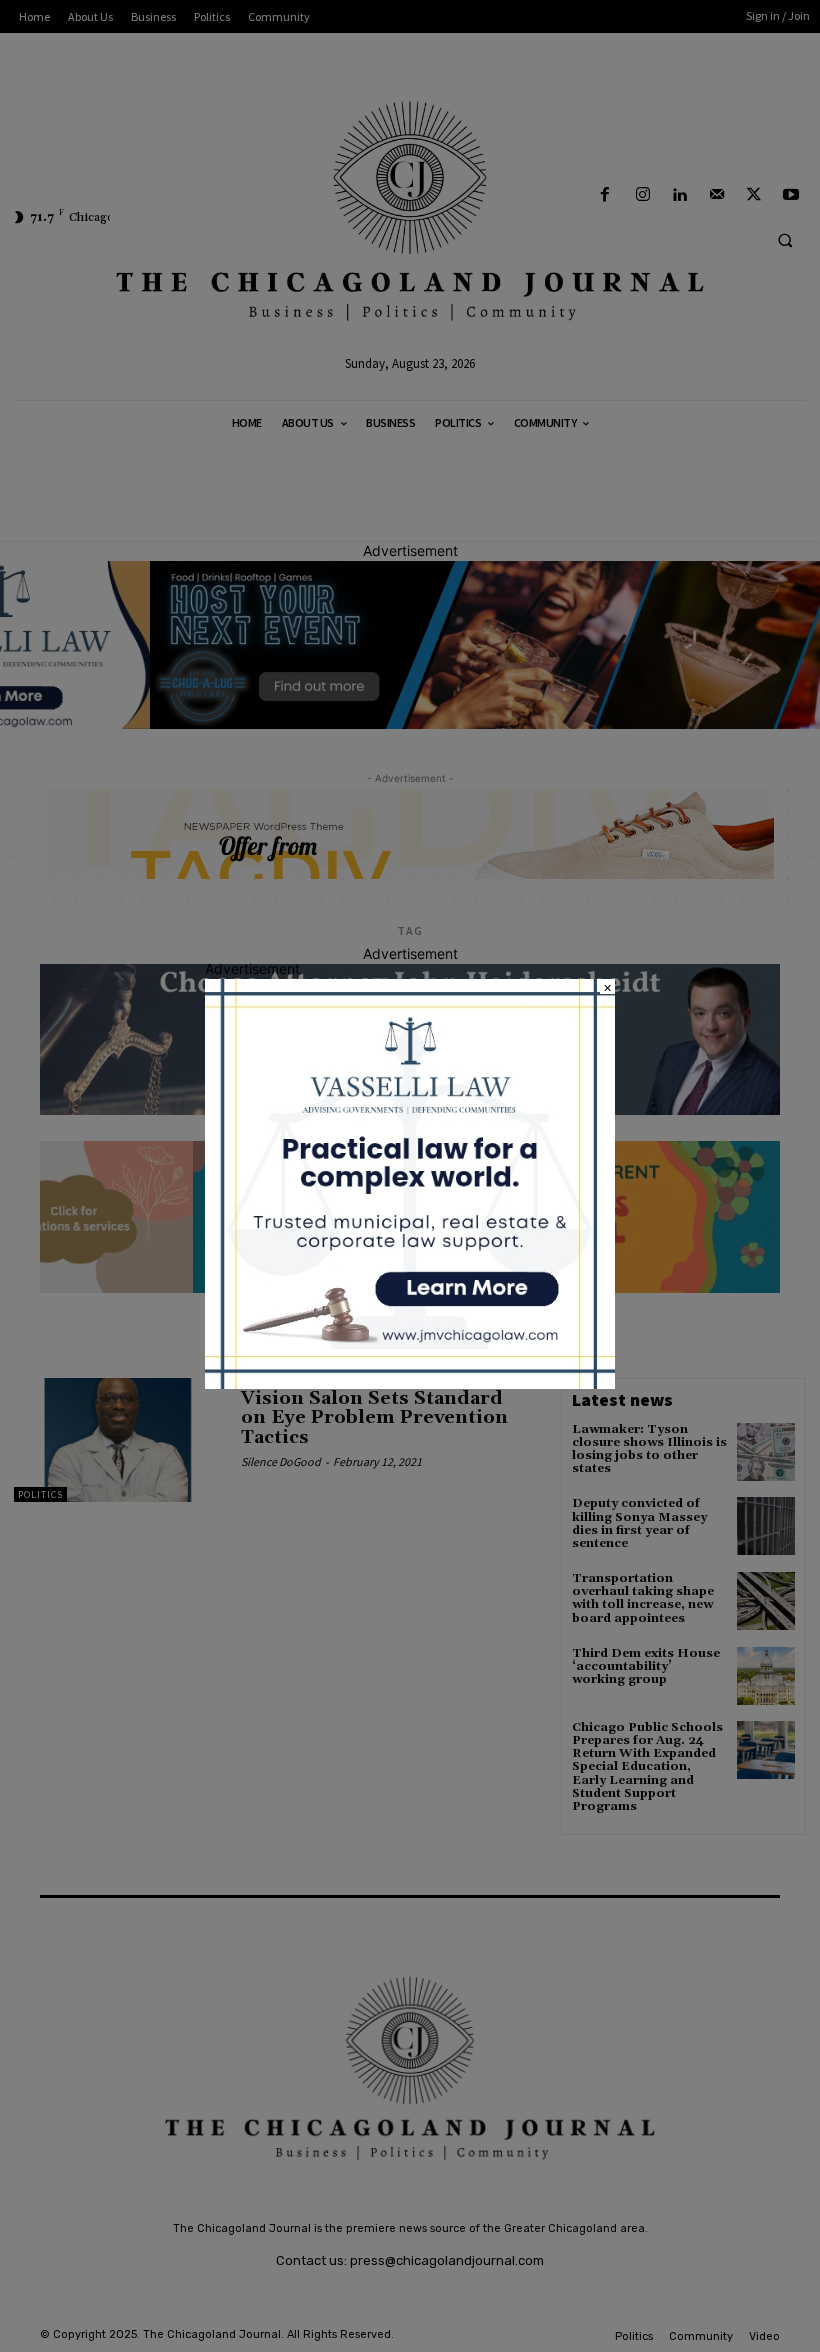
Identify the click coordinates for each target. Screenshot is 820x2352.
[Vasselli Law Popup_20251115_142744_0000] (410, 1383)
